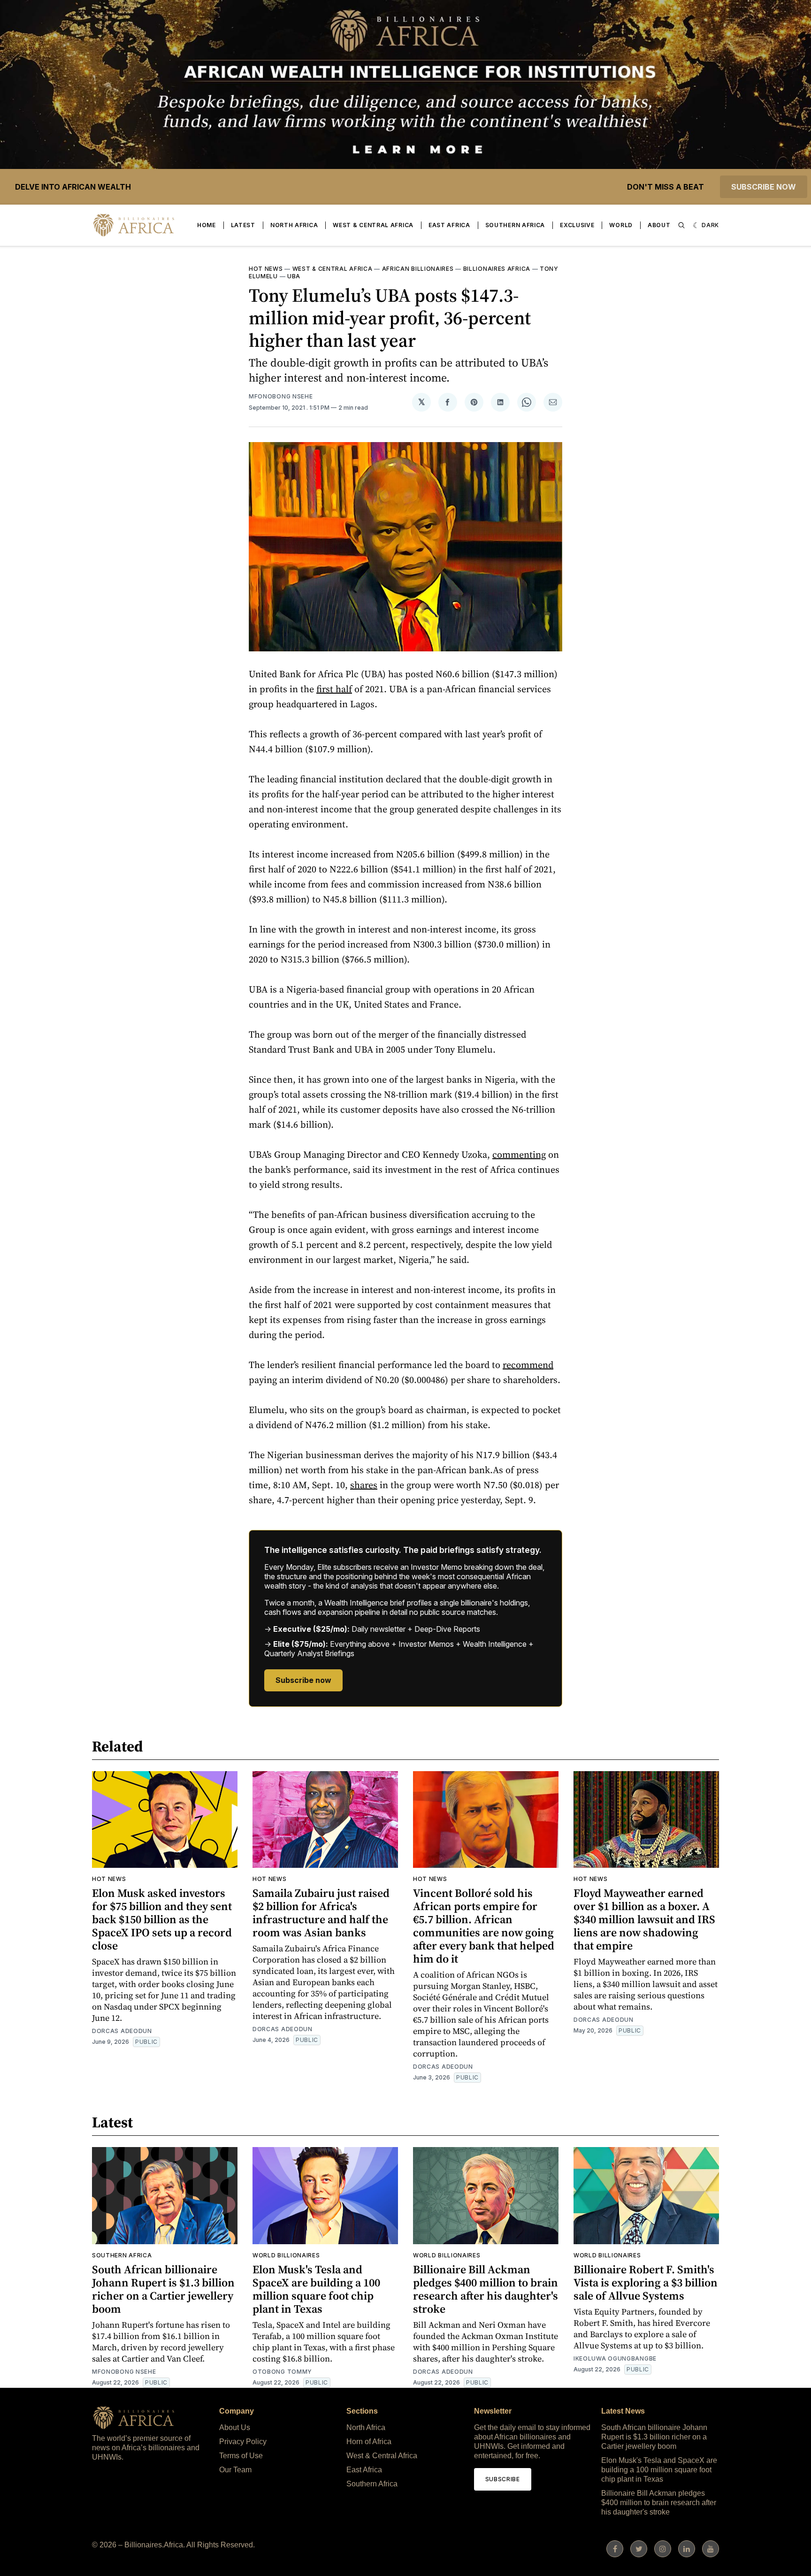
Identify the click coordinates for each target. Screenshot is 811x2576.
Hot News (266, 269)
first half (334, 689)
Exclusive (577, 225)
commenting (519, 1154)
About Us (235, 2427)
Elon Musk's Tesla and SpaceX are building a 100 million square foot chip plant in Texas (316, 2289)
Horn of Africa (369, 2442)
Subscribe (503, 2479)
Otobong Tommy (282, 2372)
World (621, 225)
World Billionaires (286, 2255)
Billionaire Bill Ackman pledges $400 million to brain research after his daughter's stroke (486, 2289)
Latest (243, 225)
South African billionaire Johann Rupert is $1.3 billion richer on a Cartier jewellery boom (163, 2289)
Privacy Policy (243, 2442)
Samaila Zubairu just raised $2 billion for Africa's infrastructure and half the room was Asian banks (321, 1913)
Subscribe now (764, 187)
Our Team (235, 2470)
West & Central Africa (373, 225)
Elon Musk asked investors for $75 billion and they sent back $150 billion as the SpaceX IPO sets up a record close (162, 1919)
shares (364, 1485)
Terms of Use (241, 2456)
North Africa (294, 225)
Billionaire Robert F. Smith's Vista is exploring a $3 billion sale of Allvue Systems (646, 2282)
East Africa (449, 225)
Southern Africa (515, 225)
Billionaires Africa (497, 269)
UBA (294, 276)
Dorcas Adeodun (122, 2031)
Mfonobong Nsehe (281, 396)
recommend (528, 1365)
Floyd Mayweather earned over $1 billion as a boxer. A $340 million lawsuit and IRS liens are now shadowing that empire (644, 1919)
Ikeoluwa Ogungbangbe (615, 2358)
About (659, 225)
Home (207, 225)
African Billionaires (418, 269)
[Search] (681, 225)
